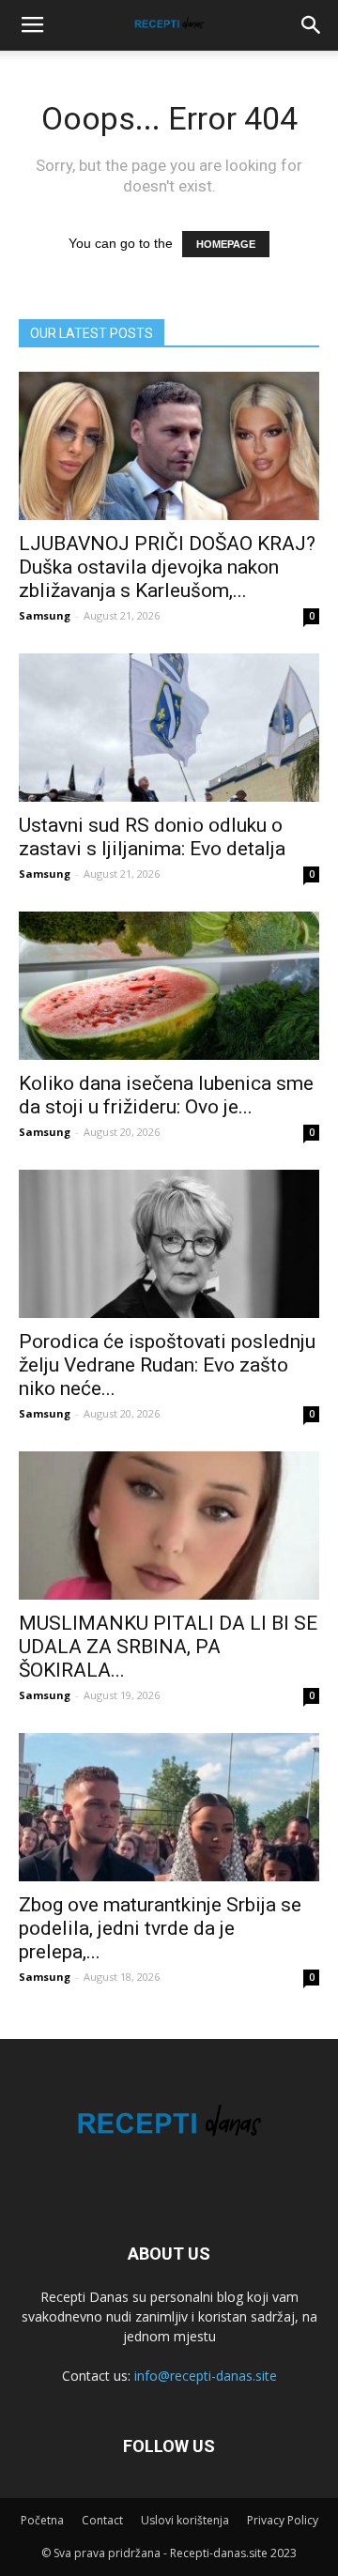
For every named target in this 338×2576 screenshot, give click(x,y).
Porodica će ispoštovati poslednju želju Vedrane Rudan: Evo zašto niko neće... (167, 1365)
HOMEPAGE (226, 244)
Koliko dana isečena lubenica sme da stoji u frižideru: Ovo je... (166, 1095)
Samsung (45, 615)
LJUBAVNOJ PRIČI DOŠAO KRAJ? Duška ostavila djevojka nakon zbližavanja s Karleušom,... (167, 567)
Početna (42, 2520)
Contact (102, 2520)
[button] (312, 25)
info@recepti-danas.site (206, 2376)
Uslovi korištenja (185, 2520)
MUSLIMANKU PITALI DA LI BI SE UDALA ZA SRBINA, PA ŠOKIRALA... (168, 1647)
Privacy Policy (283, 2520)
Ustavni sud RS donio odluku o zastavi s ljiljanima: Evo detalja (152, 837)
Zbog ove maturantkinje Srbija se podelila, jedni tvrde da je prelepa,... (160, 1928)
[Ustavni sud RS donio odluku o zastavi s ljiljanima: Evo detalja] (169, 728)
